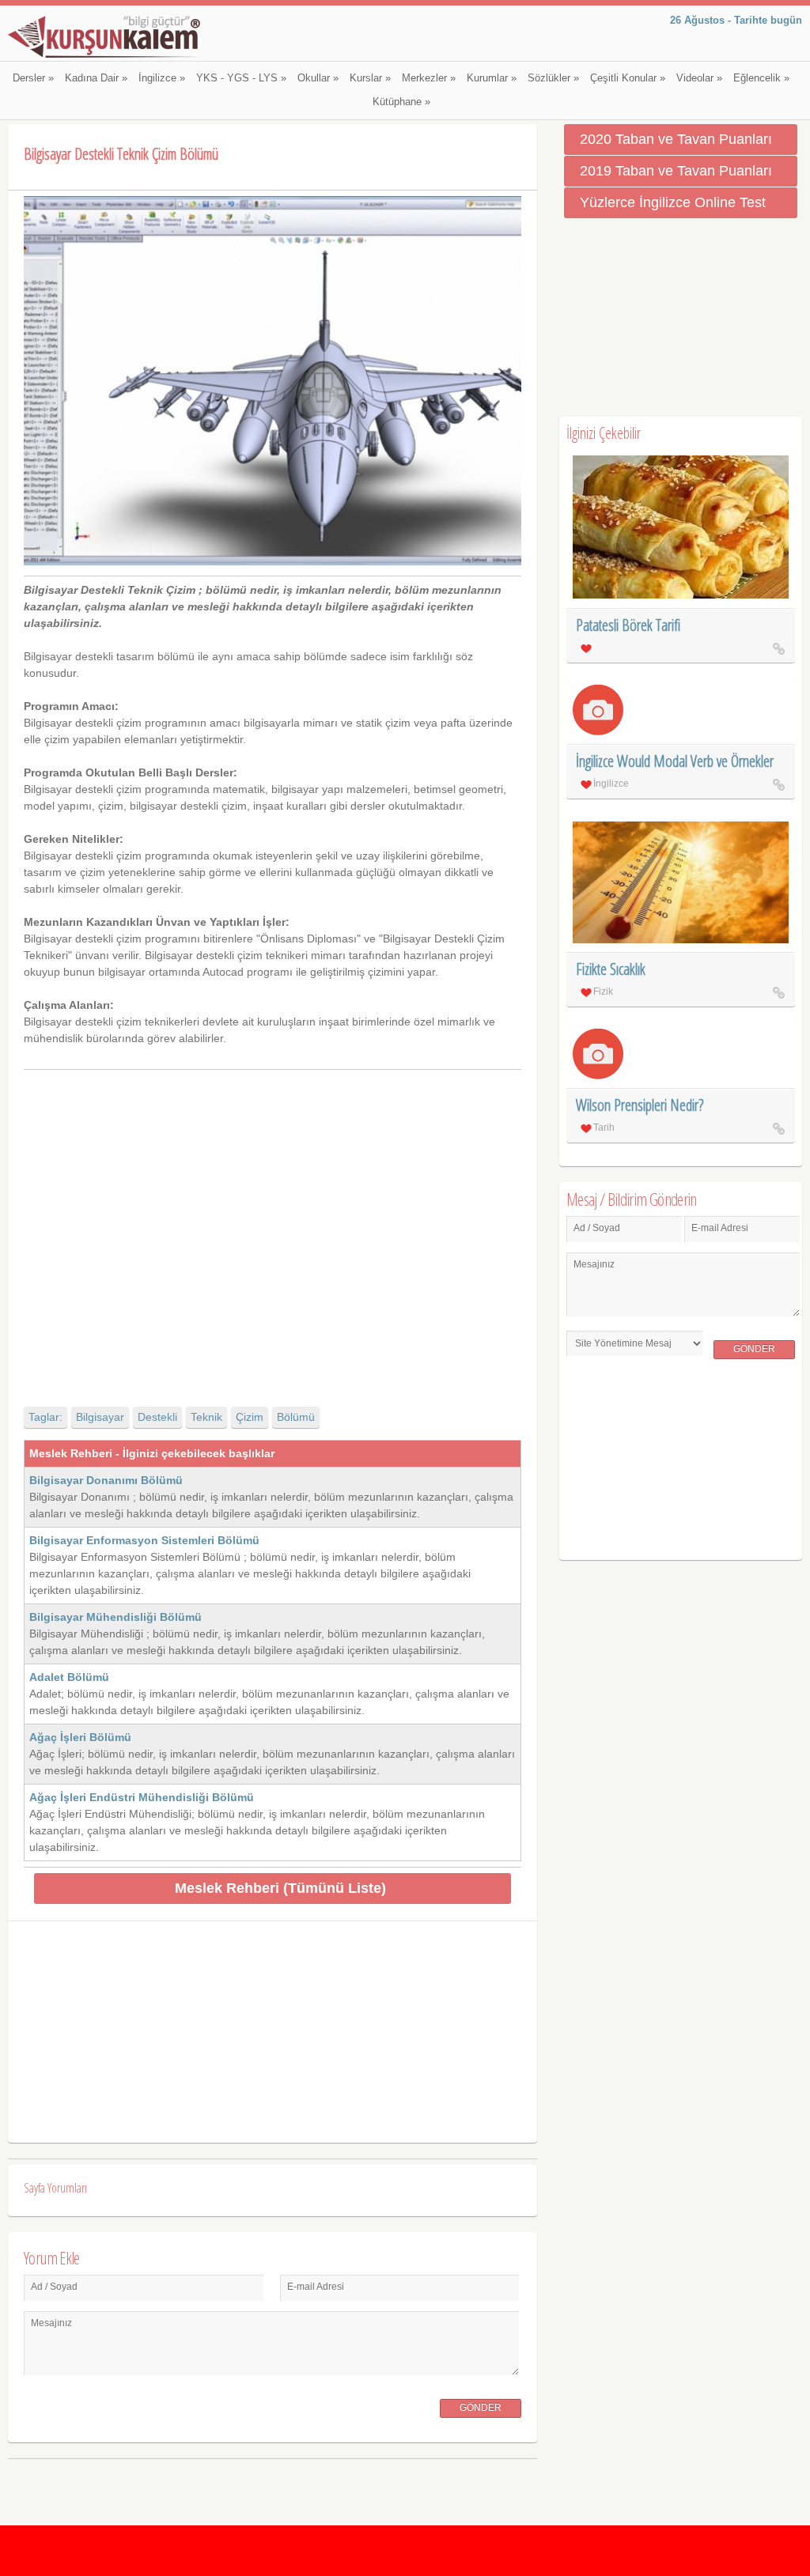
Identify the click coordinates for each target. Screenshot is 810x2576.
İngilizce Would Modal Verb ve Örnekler (675, 761)
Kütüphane (401, 102)
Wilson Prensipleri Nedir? (640, 1105)
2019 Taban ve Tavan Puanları (676, 171)
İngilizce (162, 78)
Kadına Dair (96, 78)
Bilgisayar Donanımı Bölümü (106, 1480)
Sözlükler (553, 78)
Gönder (481, 2408)
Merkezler (429, 78)
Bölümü (296, 1417)
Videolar (699, 78)
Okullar (318, 78)
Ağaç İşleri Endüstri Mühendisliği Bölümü (142, 1797)
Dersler (33, 78)
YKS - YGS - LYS (241, 78)
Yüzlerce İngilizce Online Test (673, 202)
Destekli (157, 1417)
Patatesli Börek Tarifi (628, 625)
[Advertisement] (273, 1224)
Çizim (250, 1417)
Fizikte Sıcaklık (611, 969)
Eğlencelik (761, 78)
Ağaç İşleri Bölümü (80, 1737)
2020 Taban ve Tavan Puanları (676, 139)
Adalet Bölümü (69, 1677)
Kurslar (370, 78)
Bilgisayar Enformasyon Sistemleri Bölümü (144, 1540)
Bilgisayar (100, 1417)
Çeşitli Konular (628, 78)
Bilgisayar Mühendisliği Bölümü (115, 1617)
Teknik (206, 1417)
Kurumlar (492, 78)
